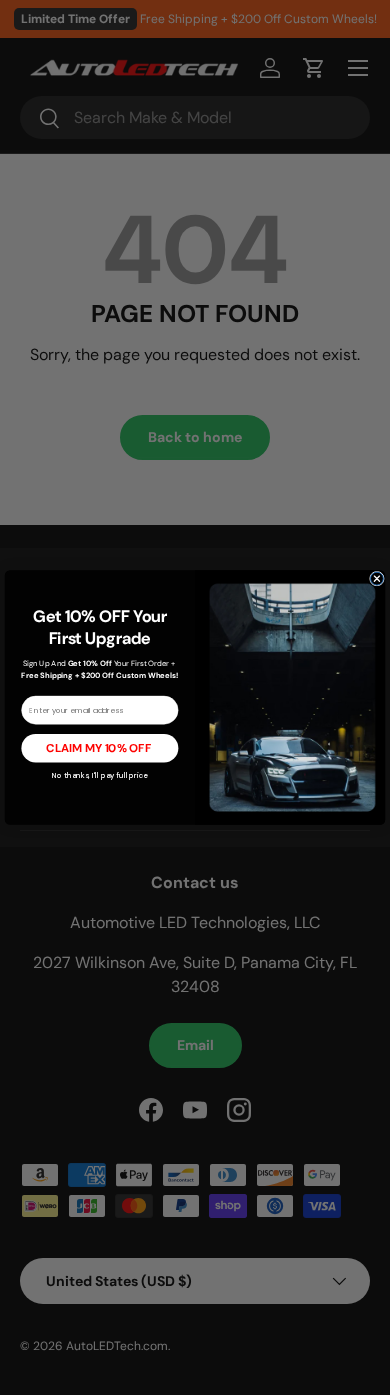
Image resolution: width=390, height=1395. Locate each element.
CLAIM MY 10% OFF (99, 748)
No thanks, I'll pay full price (100, 775)
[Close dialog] (377, 578)
